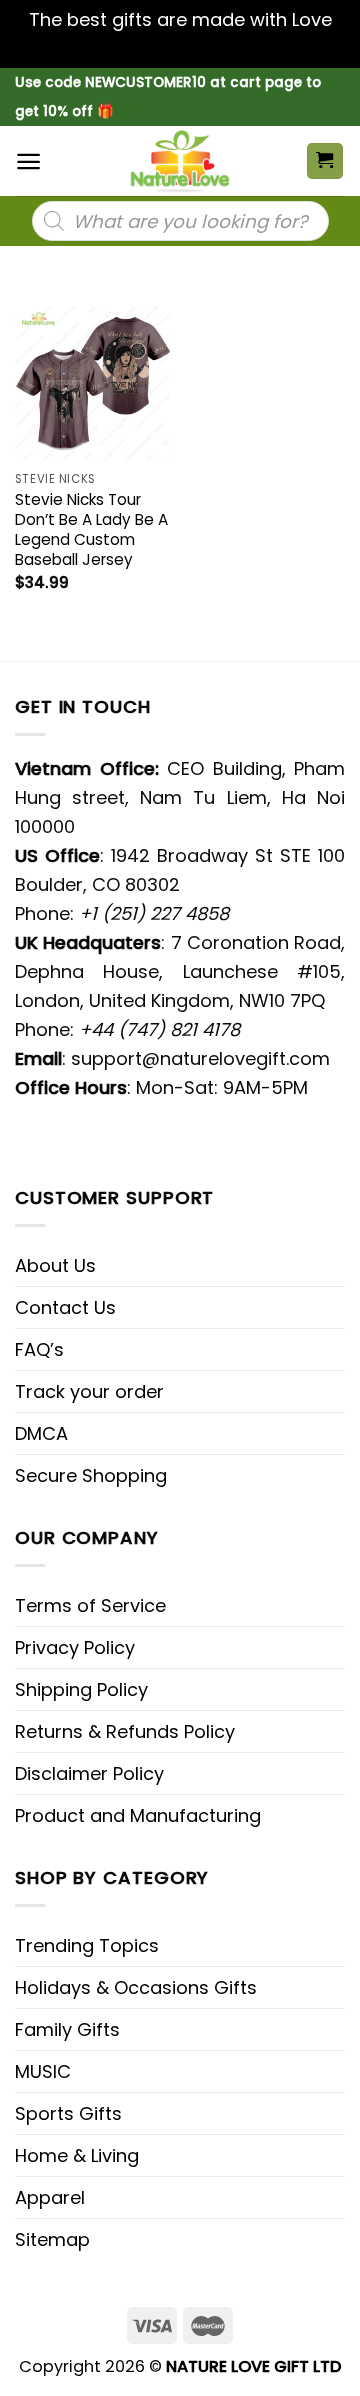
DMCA (41, 1433)
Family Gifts (67, 2029)
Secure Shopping (91, 1475)
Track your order (89, 1391)
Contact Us (65, 1307)
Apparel (50, 2197)
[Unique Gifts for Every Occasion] (180, 161)
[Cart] (325, 161)
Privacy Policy (75, 1647)
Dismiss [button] (180, 48)
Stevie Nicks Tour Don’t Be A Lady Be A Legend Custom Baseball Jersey (91, 530)
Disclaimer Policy (89, 1773)
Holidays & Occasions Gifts (136, 1987)
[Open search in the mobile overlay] (180, 221)
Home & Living (77, 2155)
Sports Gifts (68, 2113)
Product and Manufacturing (138, 1815)
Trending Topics (87, 1945)
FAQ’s (39, 1349)
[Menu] (28, 161)
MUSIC (43, 2071)
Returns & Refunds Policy (125, 1731)
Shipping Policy (81, 1689)
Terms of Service (90, 1605)
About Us (55, 1265)
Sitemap (52, 2239)
